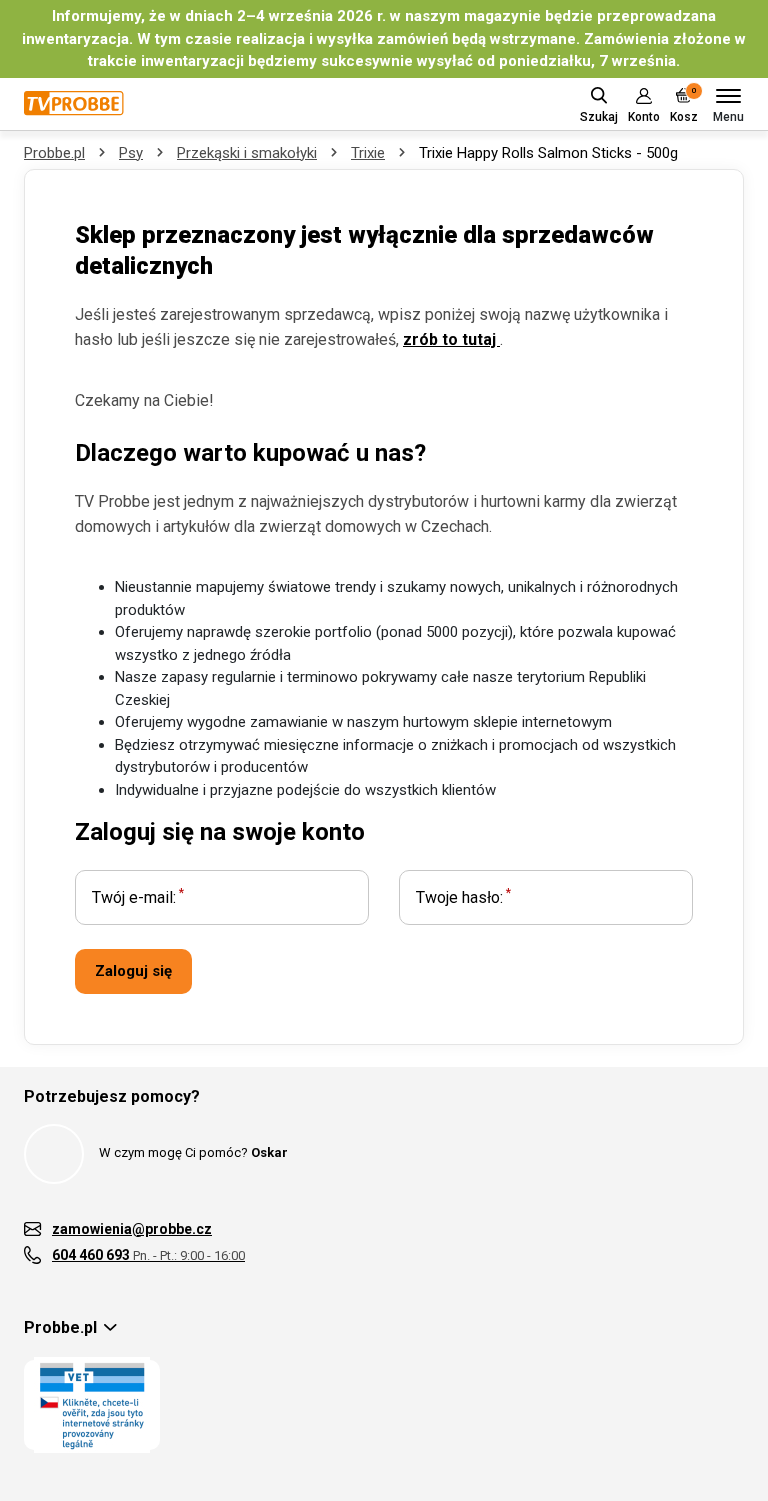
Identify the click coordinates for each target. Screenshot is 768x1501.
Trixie (368, 153)
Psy (131, 153)
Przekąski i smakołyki (247, 153)
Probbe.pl (54, 153)
